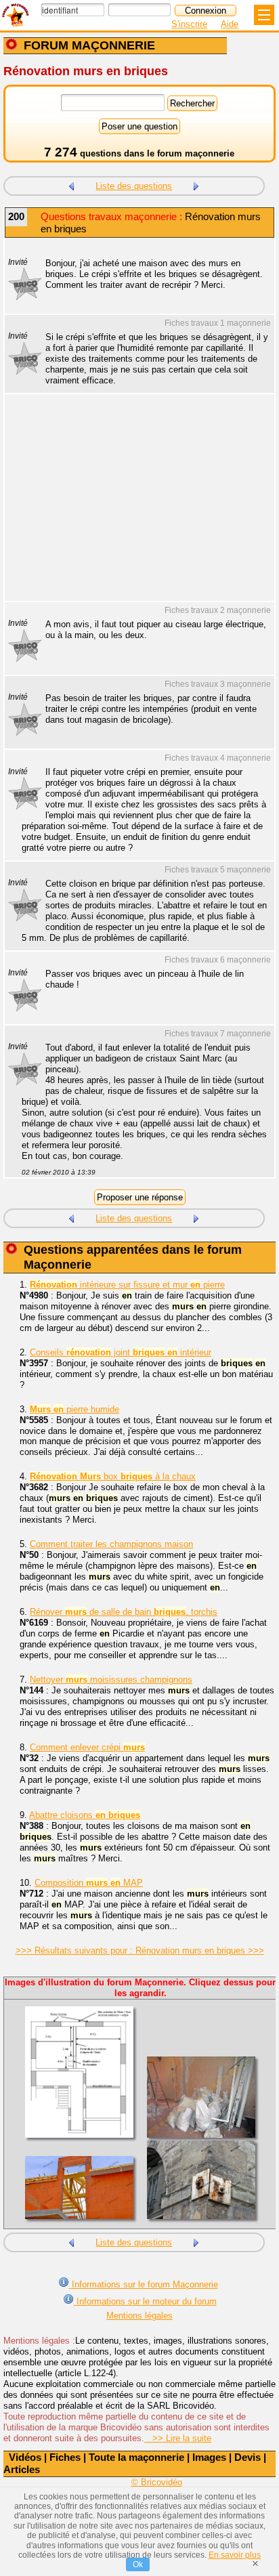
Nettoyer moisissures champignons (111, 1680)
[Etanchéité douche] (71, 185)
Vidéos (25, 2457)
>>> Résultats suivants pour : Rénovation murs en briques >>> (140, 1950)
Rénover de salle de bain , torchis (124, 1612)
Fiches (65, 2457)
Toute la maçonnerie (136, 2457)
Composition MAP (89, 1883)
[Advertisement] (133, 506)
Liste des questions (134, 186)
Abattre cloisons (85, 1815)
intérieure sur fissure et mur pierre (127, 1285)
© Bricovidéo (157, 2482)
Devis (248, 2457)
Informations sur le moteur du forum (145, 2301)
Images (209, 2457)
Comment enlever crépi (87, 1747)
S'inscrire (189, 24)
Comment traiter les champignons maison (111, 1544)
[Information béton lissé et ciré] (196, 185)
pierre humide (74, 1409)
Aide (230, 24)
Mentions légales (139, 2316)
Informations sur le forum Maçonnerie (144, 2284)
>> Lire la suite (178, 2438)
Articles (22, 2469)
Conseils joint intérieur (121, 1352)
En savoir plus (235, 2555)
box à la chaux (113, 1476)
